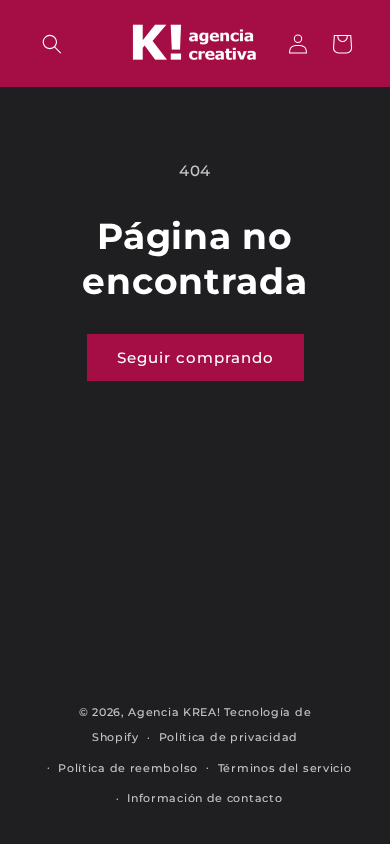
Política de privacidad (228, 737)
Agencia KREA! (174, 712)
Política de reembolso (128, 768)
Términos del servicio (285, 768)
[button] (52, 44)
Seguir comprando (195, 357)
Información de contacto (204, 798)
